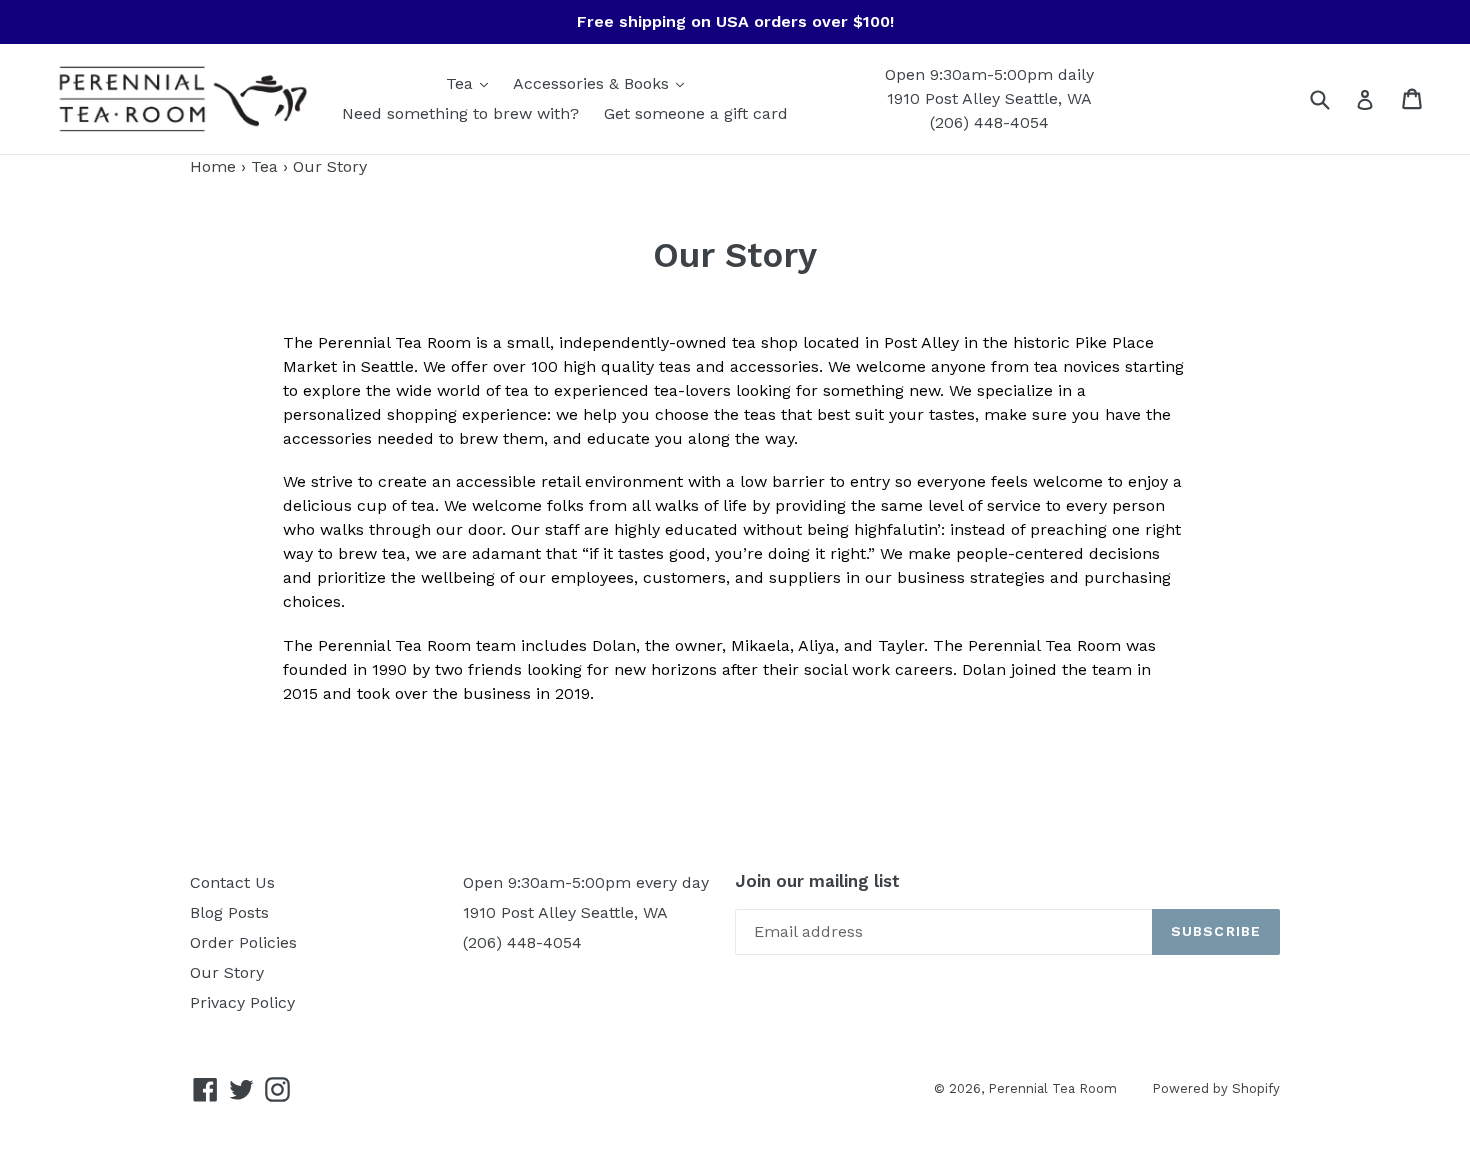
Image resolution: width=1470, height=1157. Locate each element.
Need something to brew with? (460, 113)
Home (213, 166)
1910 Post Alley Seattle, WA (989, 98)
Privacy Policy (242, 1002)
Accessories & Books (593, 83)
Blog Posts (229, 912)
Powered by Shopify (1216, 1088)
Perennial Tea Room (1052, 1088)
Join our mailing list (817, 881)
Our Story (227, 972)
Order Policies (243, 942)
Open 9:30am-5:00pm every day (586, 882)
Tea (462, 83)
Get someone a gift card (696, 113)
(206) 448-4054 (989, 122)
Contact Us (232, 882)
